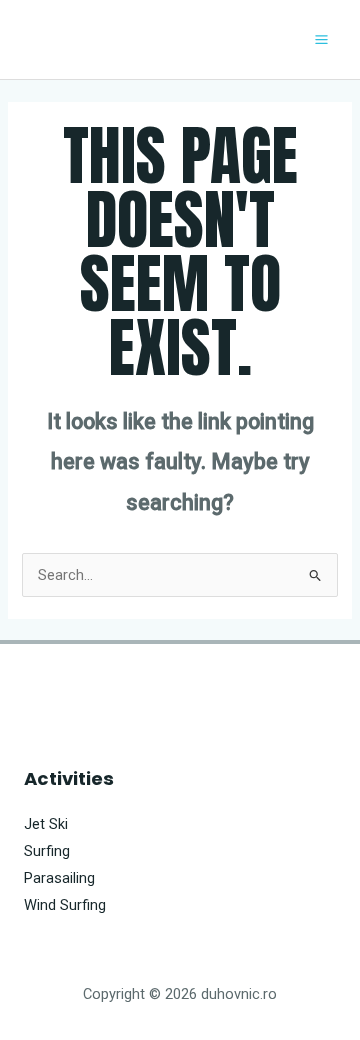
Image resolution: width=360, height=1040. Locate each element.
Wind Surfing (65, 905)
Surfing (47, 851)
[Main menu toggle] (321, 39)
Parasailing (59, 878)
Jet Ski (46, 824)
